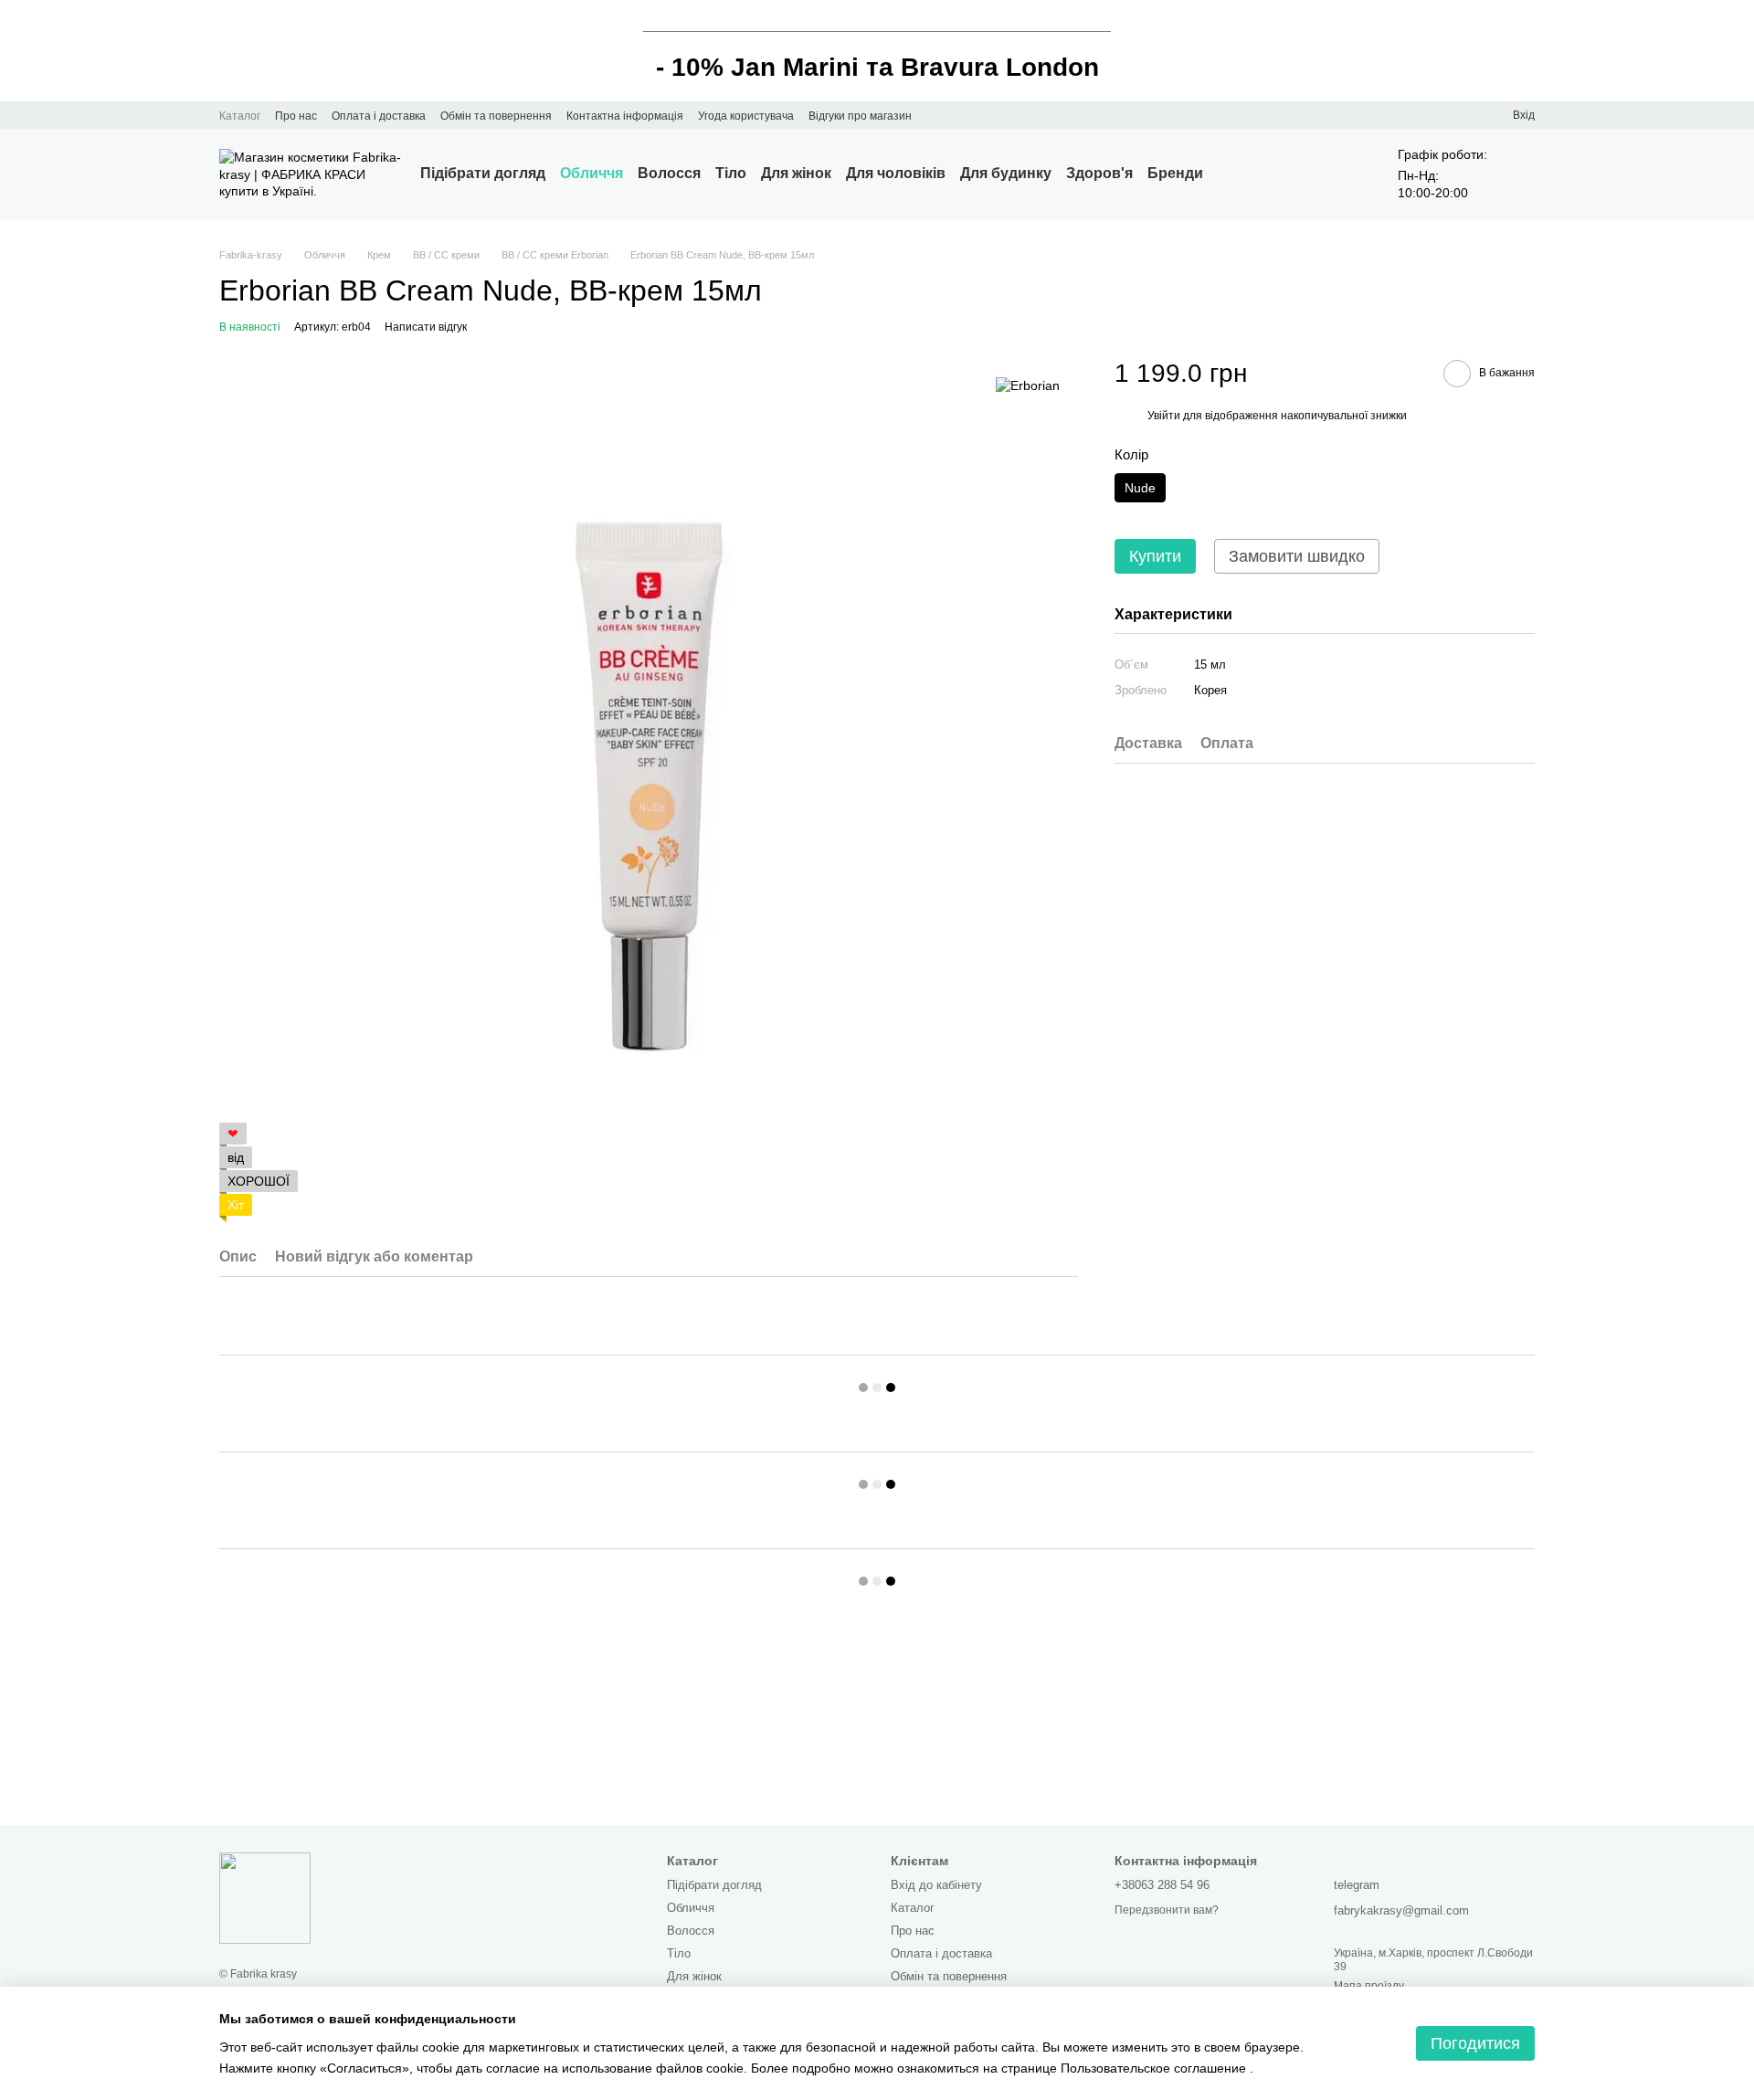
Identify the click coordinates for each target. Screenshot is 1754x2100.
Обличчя (592, 173)
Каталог (240, 116)
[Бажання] (1465, 115)
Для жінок (796, 173)
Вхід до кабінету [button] (936, 1885)
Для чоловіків (896, 173)
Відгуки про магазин (860, 116)
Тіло (731, 173)
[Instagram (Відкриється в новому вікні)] (937, 115)
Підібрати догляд (483, 173)
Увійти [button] (1164, 417)
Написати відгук (426, 327)
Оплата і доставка (379, 116)
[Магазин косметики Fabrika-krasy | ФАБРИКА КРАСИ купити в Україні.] (265, 1897)
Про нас (296, 116)
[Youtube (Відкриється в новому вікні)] (959, 115)
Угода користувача (746, 116)
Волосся (669, 173)
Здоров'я (1099, 173)
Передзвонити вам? (1167, 1910)
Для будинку (1006, 173)
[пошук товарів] (1236, 174)
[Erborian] (1028, 384)
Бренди (1175, 173)
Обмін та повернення (496, 116)
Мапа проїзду (1369, 1986)
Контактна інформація (625, 116)
